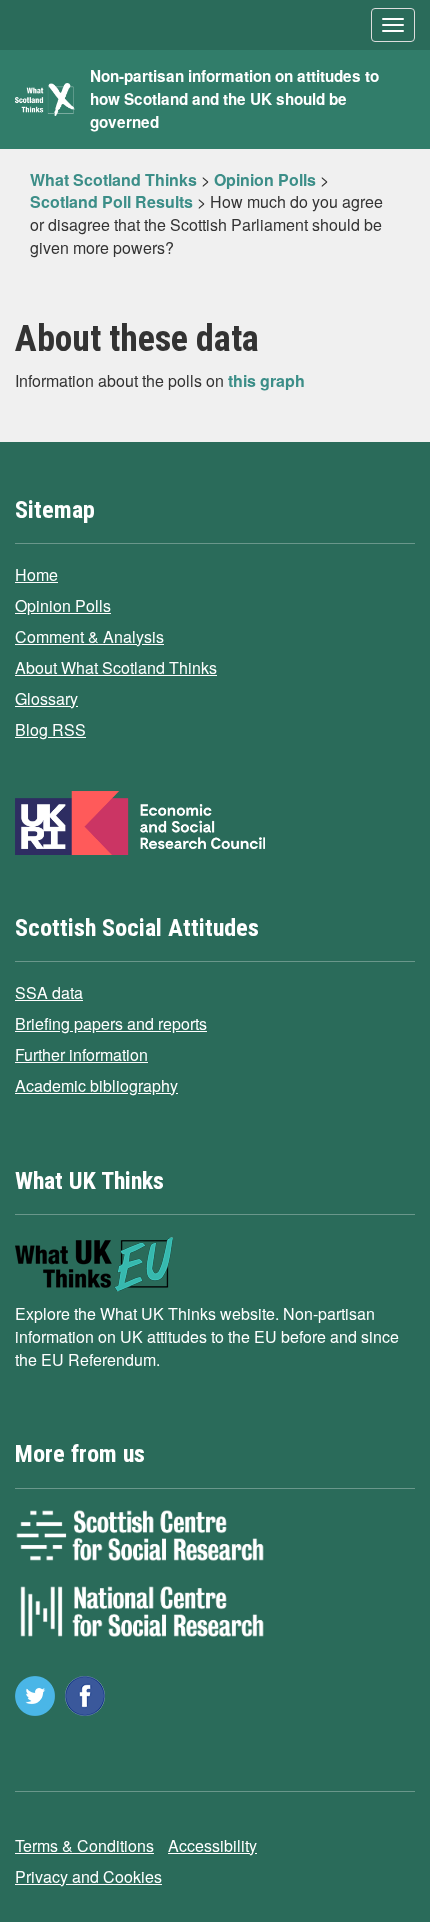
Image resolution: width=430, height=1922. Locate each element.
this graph (266, 380)
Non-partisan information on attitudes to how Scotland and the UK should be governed (234, 99)
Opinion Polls (63, 605)
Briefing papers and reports (111, 1023)
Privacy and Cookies (88, 1876)
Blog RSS (50, 729)
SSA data (49, 992)
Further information (81, 1054)
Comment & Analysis (89, 636)
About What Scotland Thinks (116, 667)
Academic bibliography (96, 1085)
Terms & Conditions (84, 1845)
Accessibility (212, 1845)
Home (36, 574)
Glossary (46, 698)
